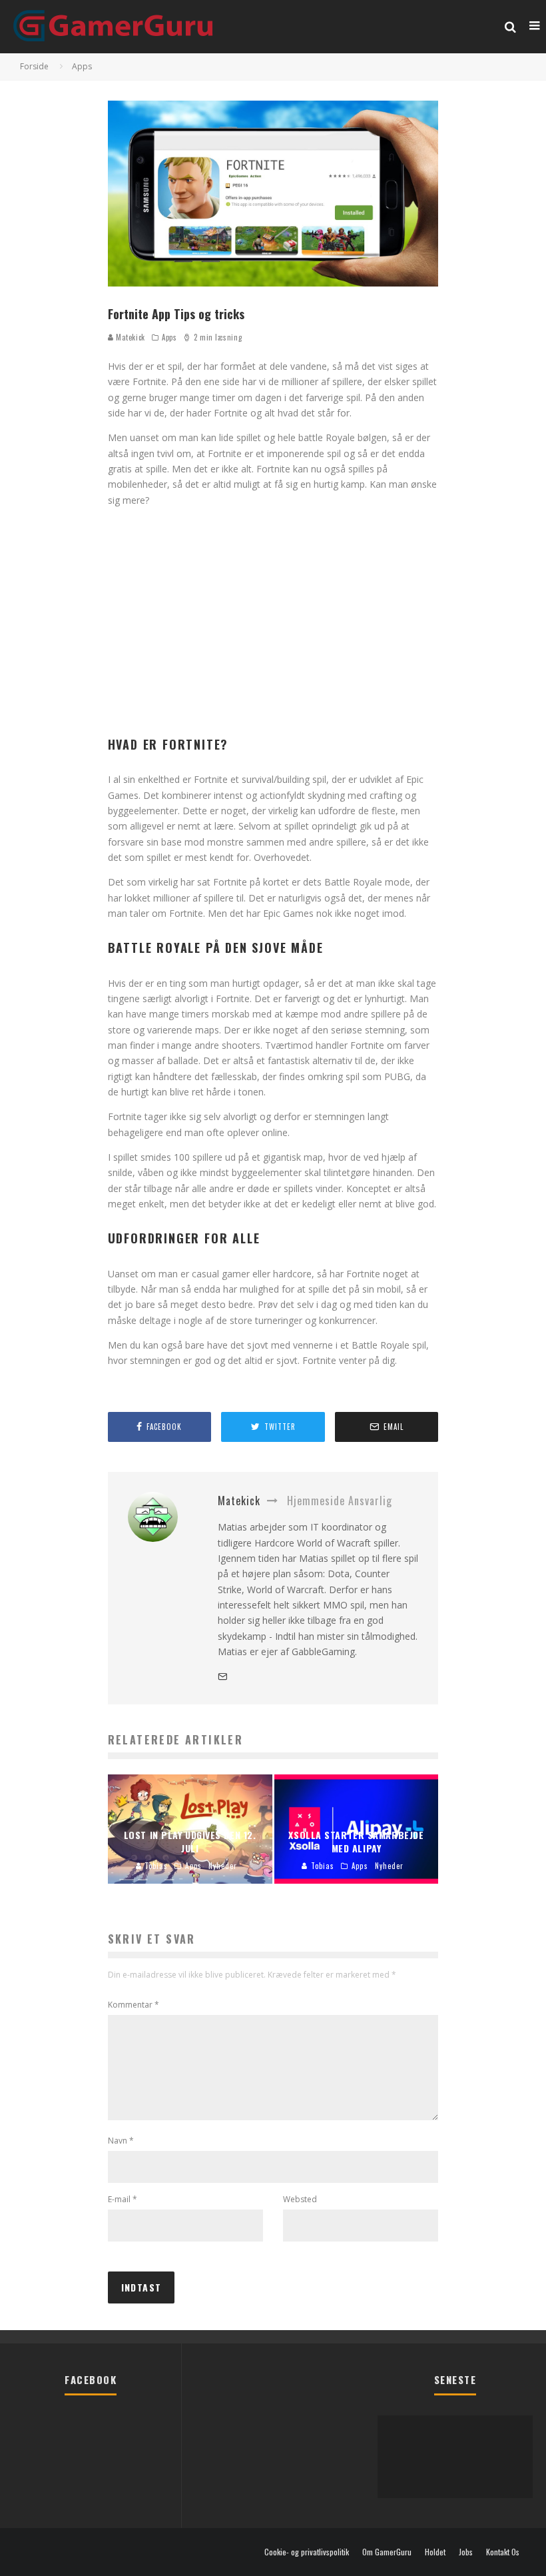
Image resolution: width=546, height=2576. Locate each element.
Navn (121, 2141)
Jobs (466, 2552)
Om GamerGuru (387, 2552)
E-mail (123, 2199)
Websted (300, 2199)
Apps (169, 337)
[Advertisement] (273, 624)
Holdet (435, 2552)
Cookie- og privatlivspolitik (307, 2552)
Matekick (130, 337)
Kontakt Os (503, 2552)
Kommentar (134, 2005)
